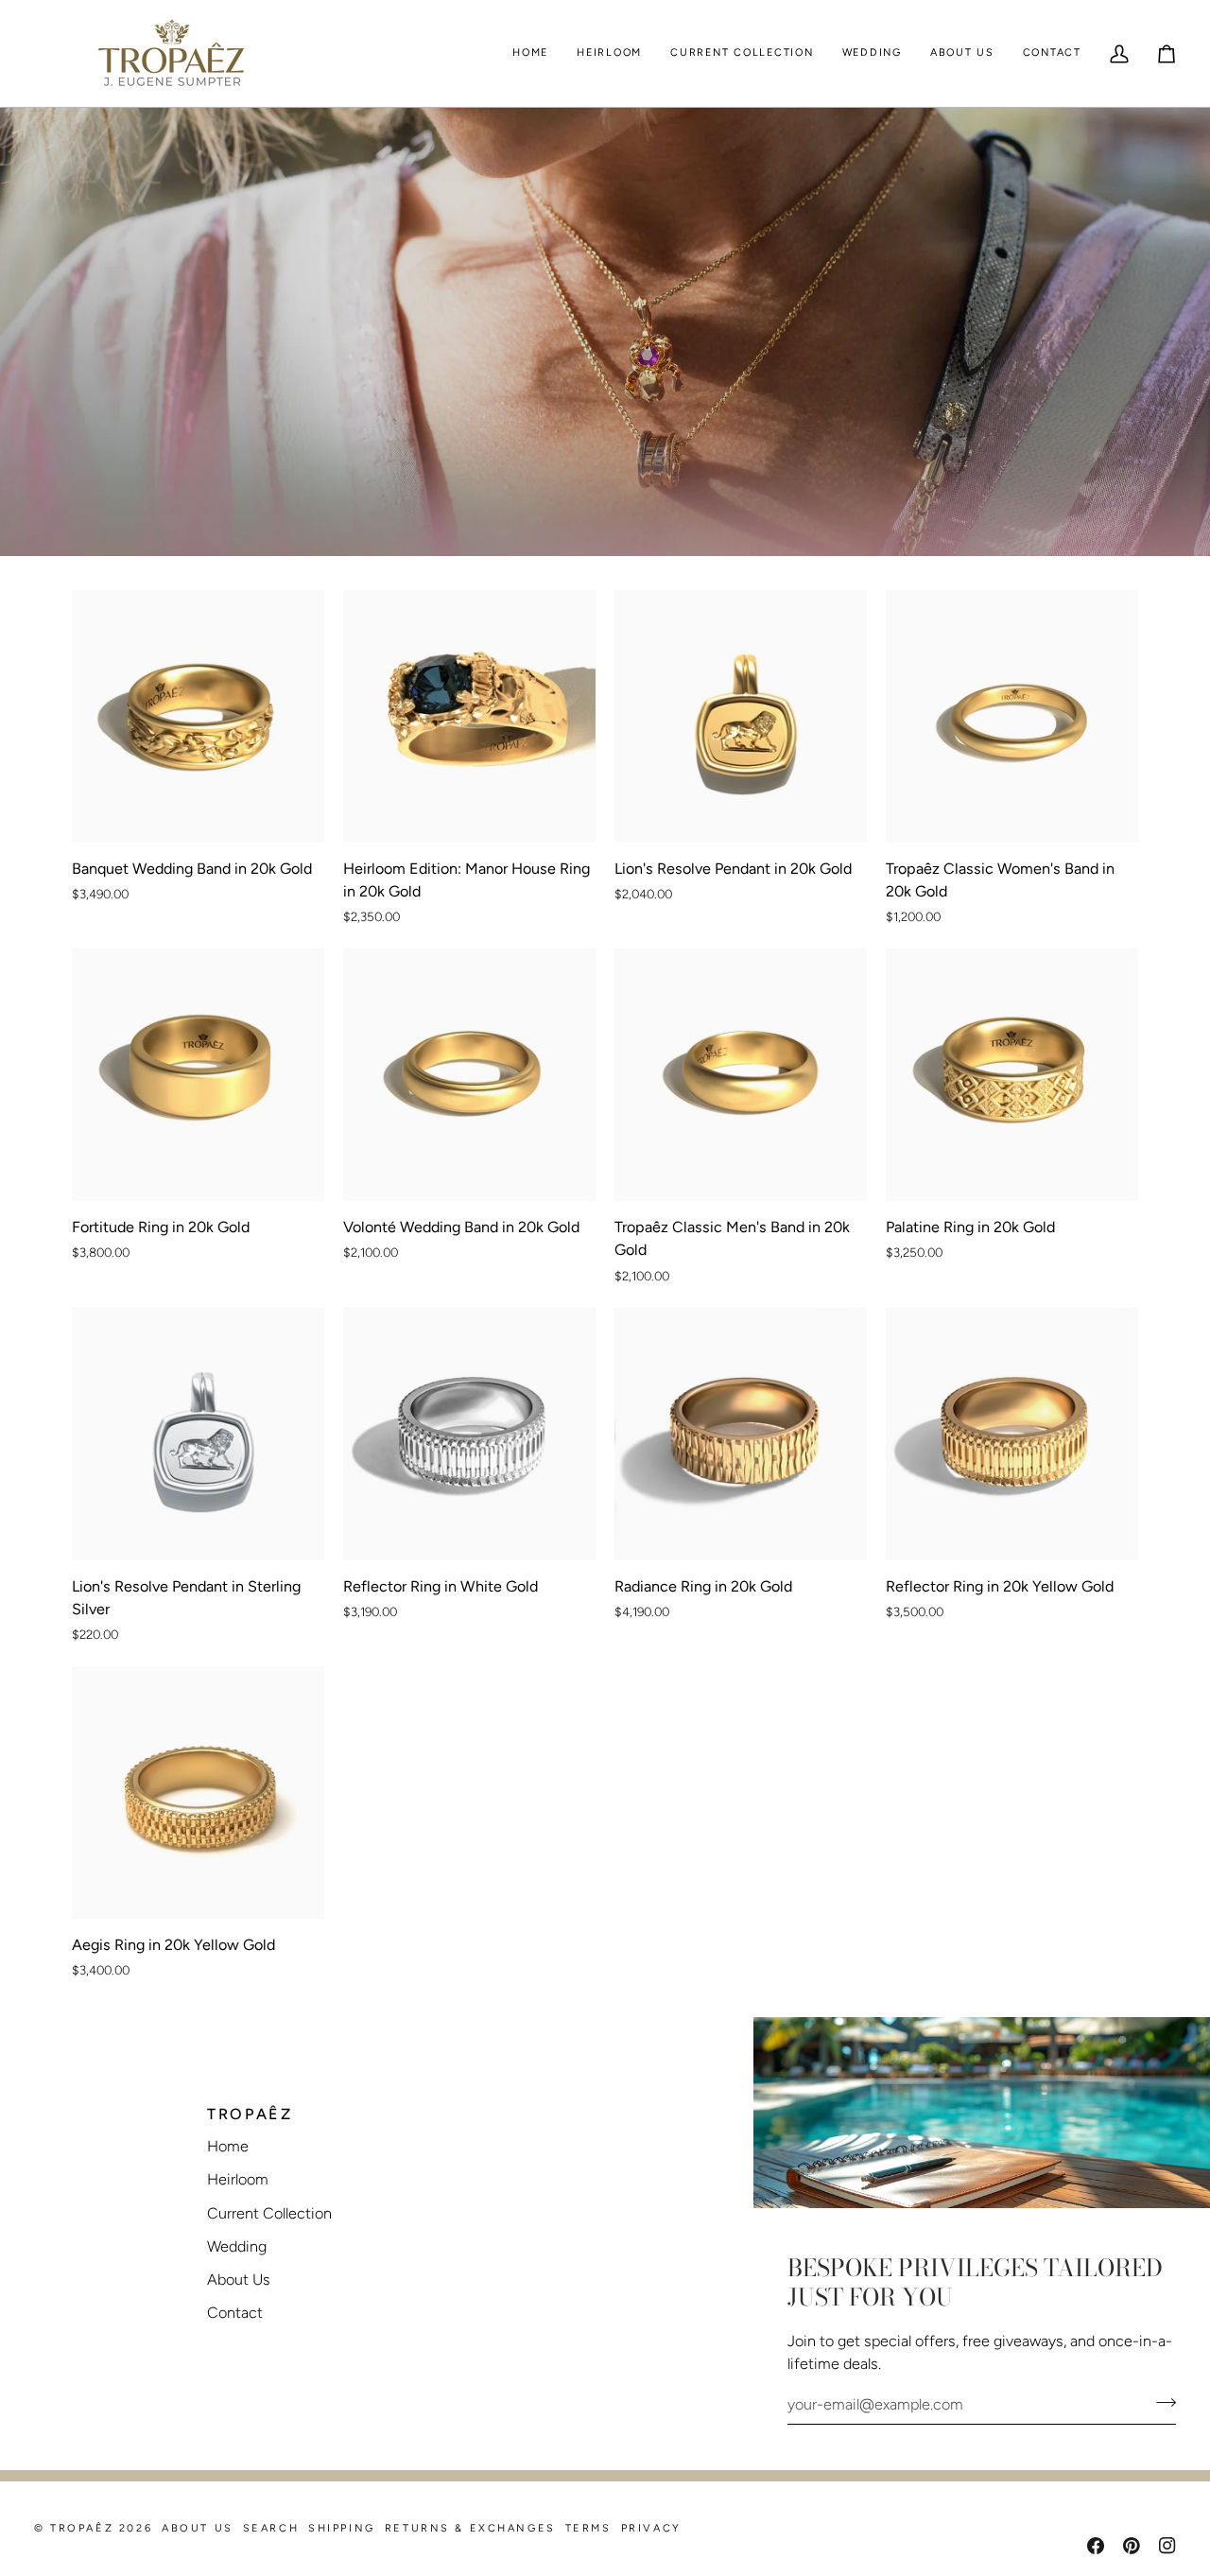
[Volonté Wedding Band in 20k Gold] (469, 1075)
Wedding (237, 2246)
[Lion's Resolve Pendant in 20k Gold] (741, 716)
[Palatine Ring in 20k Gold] (1012, 1075)
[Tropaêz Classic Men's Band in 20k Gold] (741, 1075)
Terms (588, 2528)
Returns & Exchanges (470, 2528)
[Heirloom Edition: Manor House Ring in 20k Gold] (469, 716)
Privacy (651, 2528)
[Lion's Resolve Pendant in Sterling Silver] (198, 1434)
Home (228, 2146)
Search (271, 2528)
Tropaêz (82, 2528)
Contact (235, 2313)
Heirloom (238, 2179)
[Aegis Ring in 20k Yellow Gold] (198, 1793)
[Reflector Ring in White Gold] (469, 1434)
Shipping (342, 2528)
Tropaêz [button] (250, 2114)
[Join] (1160, 2402)
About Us (239, 2280)
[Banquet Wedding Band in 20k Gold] (198, 716)
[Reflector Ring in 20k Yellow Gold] (1012, 1434)
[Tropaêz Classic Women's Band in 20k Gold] (1012, 716)
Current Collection (269, 2213)
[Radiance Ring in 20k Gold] (741, 1434)
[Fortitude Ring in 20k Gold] (198, 1075)
